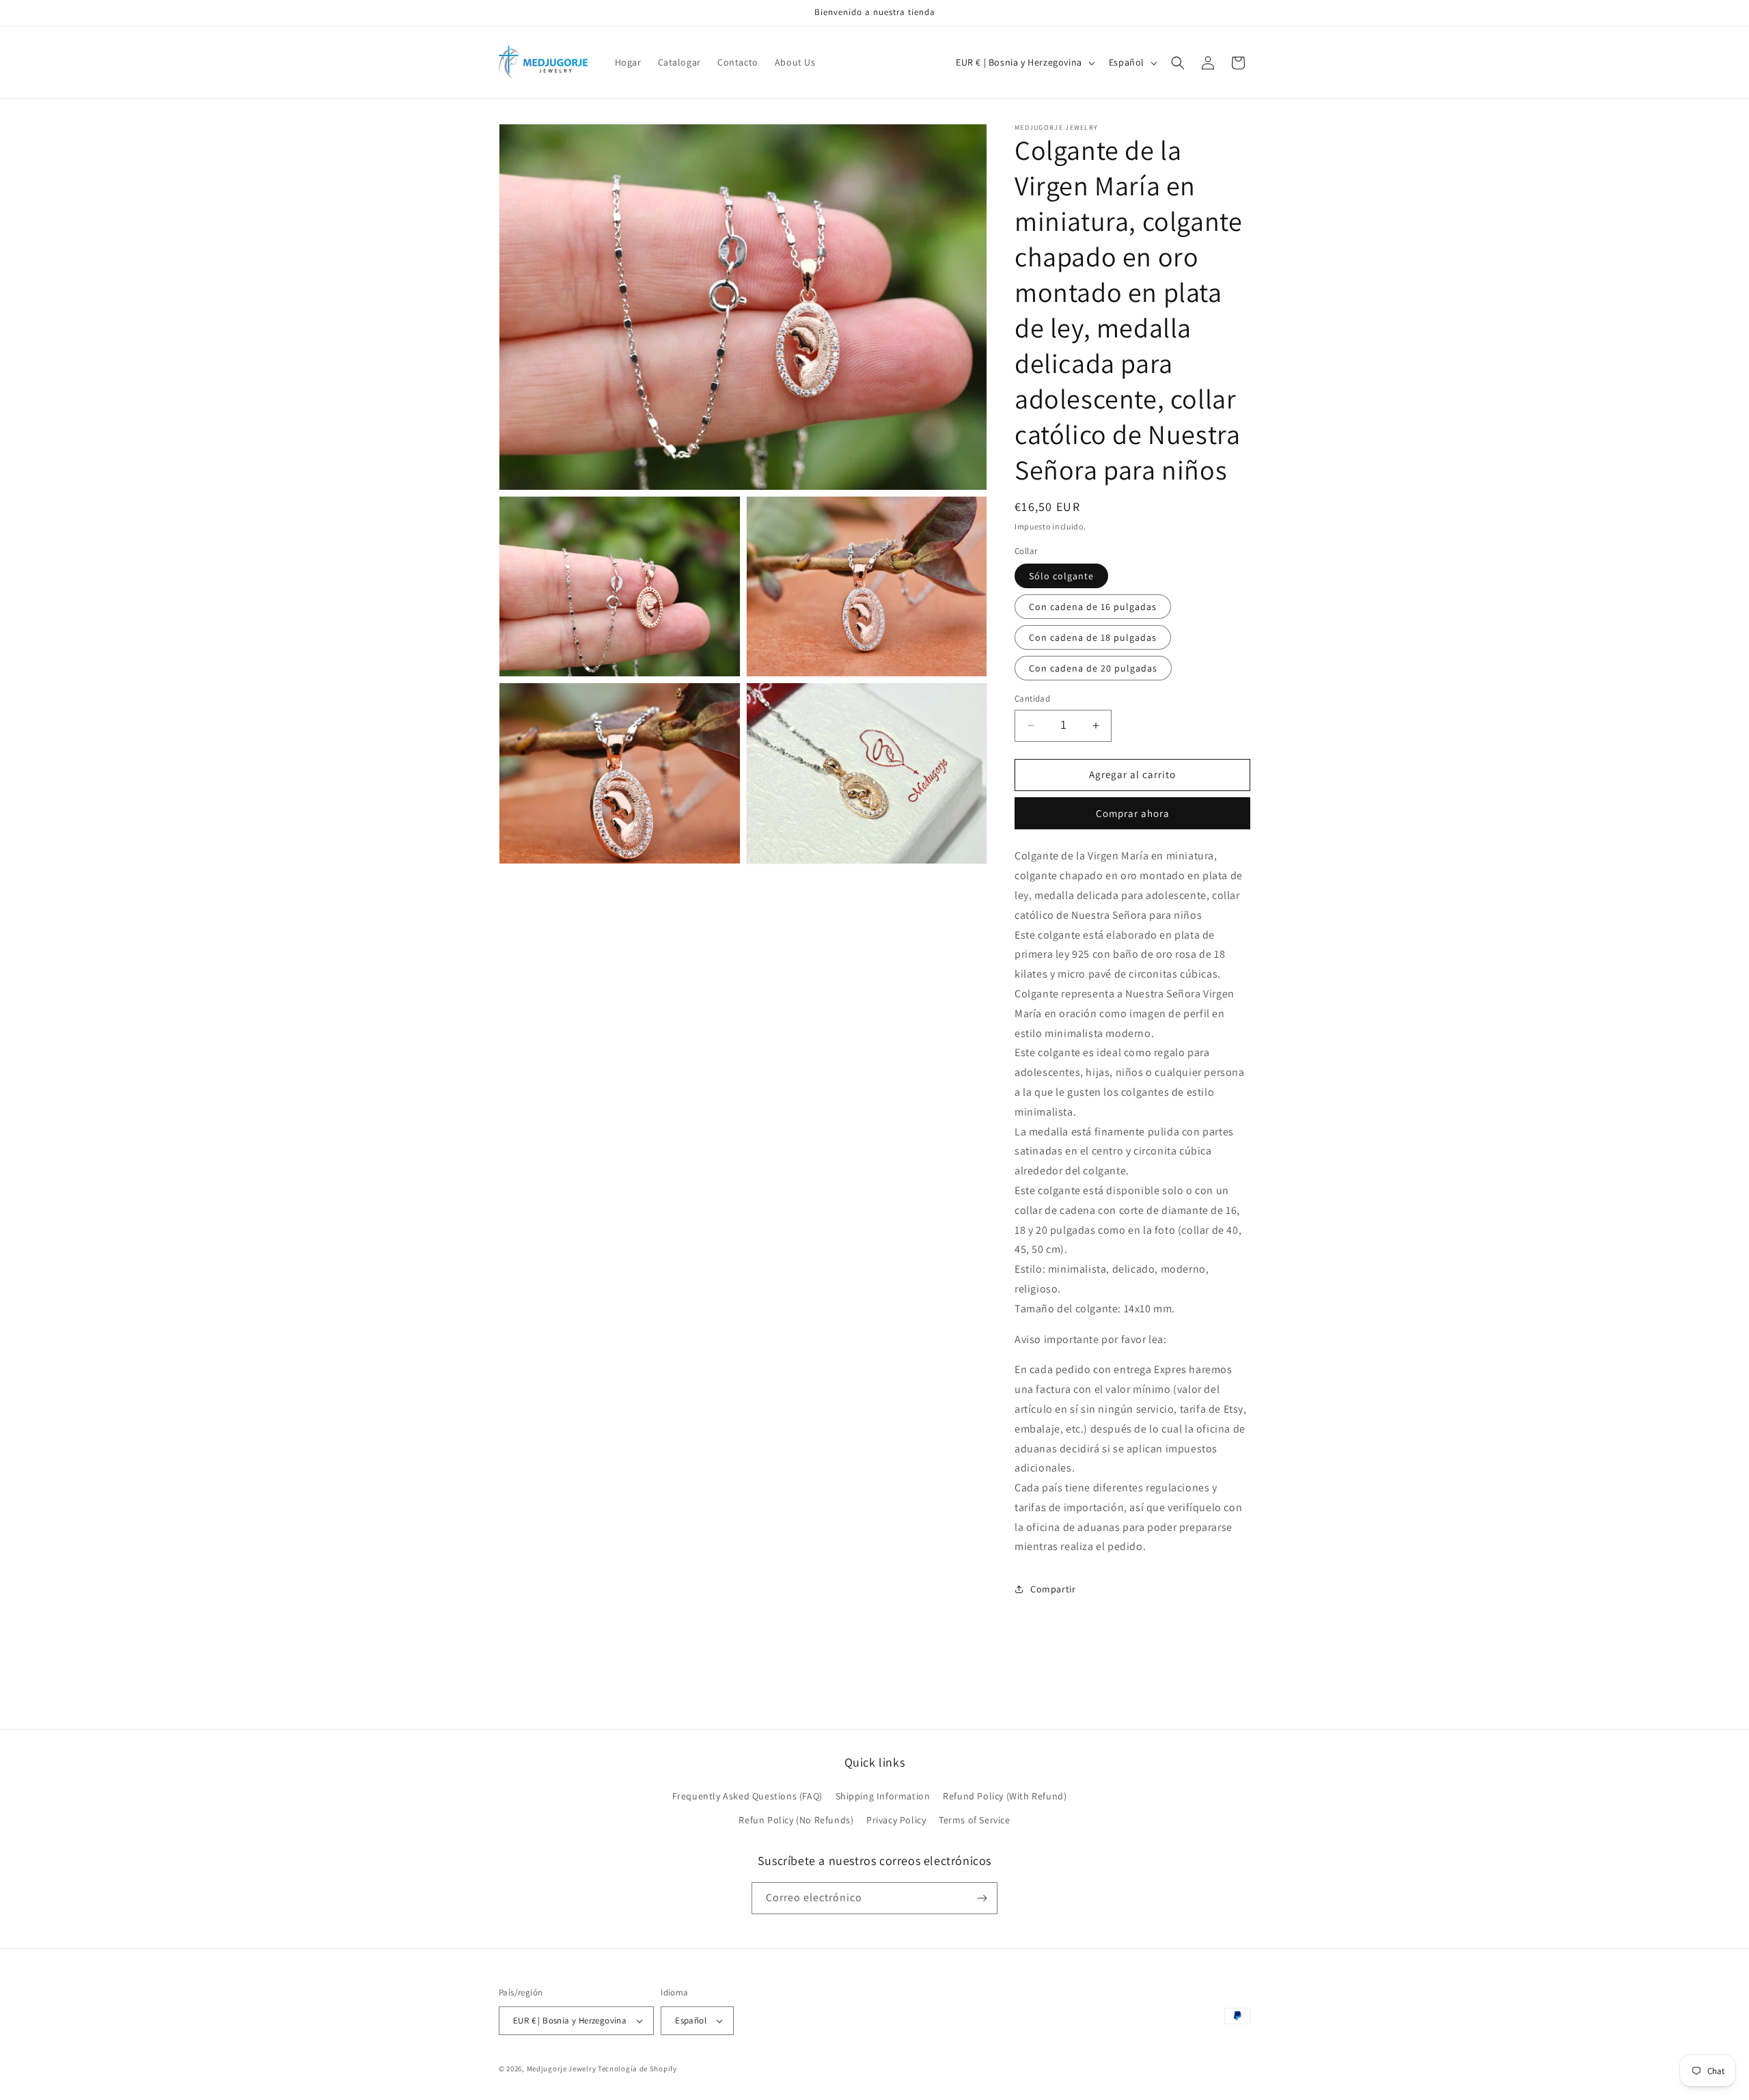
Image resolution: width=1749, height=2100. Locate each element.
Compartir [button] (1053, 1589)
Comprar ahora (1133, 813)
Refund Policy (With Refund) (1005, 1796)
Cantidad (1032, 699)
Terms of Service (975, 1820)
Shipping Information (883, 1796)
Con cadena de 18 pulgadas (1093, 637)
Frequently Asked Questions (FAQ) (747, 1796)
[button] (1178, 63)
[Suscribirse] (982, 1898)
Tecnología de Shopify (637, 2069)
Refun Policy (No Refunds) (796, 1820)
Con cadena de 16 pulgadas (1093, 607)
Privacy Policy (896, 1820)
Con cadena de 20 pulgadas (1093, 668)
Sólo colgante (1061, 576)
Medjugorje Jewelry (562, 2069)
